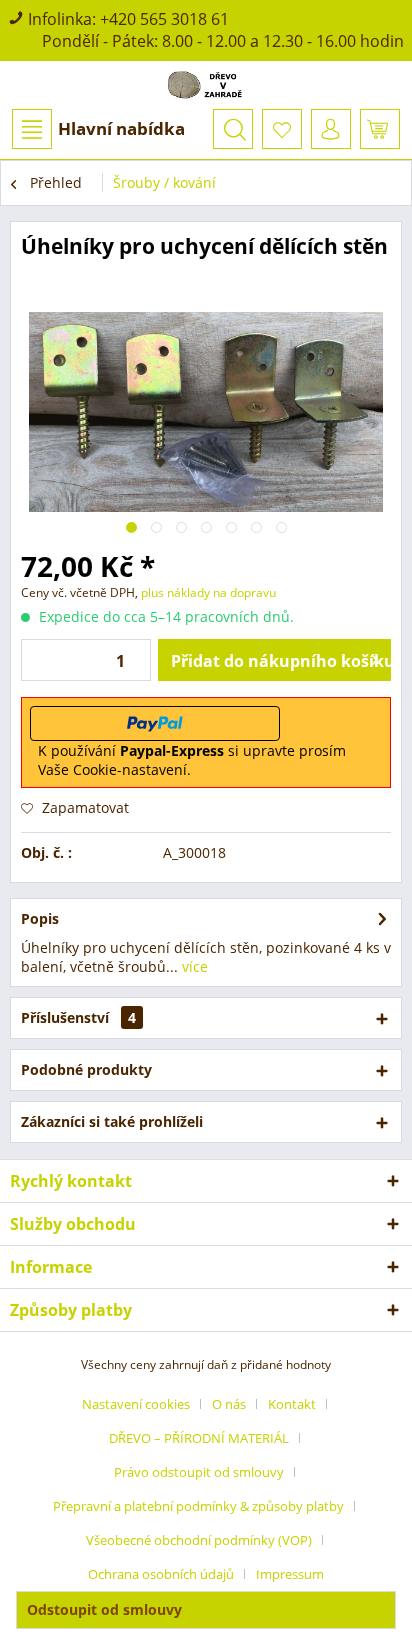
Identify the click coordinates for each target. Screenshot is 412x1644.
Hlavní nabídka (121, 128)
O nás (229, 1404)
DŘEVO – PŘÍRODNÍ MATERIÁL (199, 1438)
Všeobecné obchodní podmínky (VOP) (199, 1540)
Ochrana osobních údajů (161, 1574)
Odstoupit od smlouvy (104, 1609)
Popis (40, 918)
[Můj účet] (331, 129)
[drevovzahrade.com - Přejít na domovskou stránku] (206, 85)
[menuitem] (97, 129)
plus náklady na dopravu (207, 592)
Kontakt (292, 1404)
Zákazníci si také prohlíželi (112, 1121)
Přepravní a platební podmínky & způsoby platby (198, 1506)
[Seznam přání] (282, 129)
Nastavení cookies (136, 1404)
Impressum (290, 1574)
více (193, 966)
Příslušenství (78, 1017)
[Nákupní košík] (380, 129)
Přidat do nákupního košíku (281, 661)
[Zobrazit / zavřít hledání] (233, 129)
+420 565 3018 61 (164, 19)
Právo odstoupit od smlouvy (199, 1472)
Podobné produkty (86, 1069)
